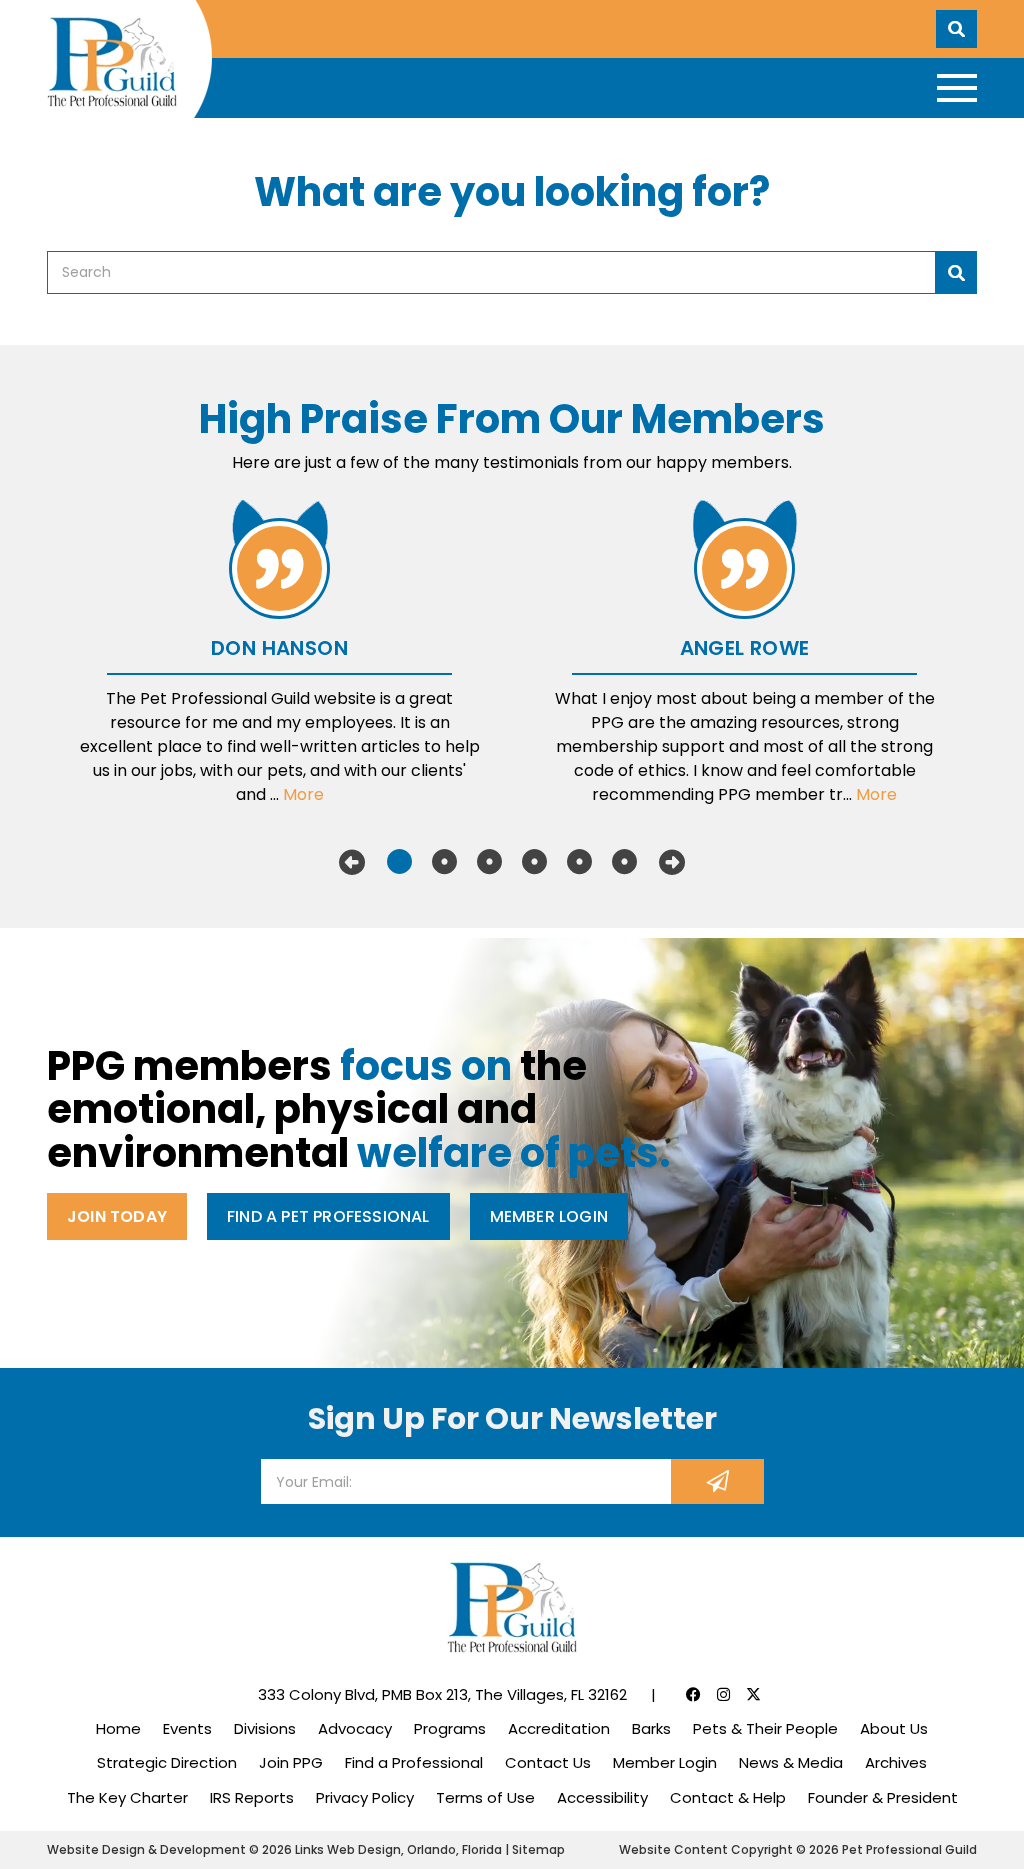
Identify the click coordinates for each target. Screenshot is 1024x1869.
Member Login (549, 1216)
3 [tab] (489, 862)
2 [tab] (444, 862)
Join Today (117, 1216)
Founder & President (883, 1797)
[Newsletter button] (717, 1481)
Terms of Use (485, 1797)
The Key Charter (127, 1797)
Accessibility (602, 1797)
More (303, 794)
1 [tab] (399, 862)
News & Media (791, 1762)
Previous (352, 862)
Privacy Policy (365, 1797)
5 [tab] (579, 862)
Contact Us (548, 1762)
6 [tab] (624, 862)
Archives (896, 1762)
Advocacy (355, 1728)
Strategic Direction (167, 1762)
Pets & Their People (765, 1728)
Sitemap (538, 1849)
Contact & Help (728, 1797)
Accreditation (559, 1728)
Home (118, 1728)
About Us (894, 1728)
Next (672, 862)
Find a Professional (414, 1762)
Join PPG (291, 1762)
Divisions (265, 1728)
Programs (450, 1728)
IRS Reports (252, 1797)
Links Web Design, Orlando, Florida (400, 1849)
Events (187, 1728)
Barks (651, 1728)
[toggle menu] (957, 88)
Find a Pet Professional (328, 1216)
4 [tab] (534, 862)
